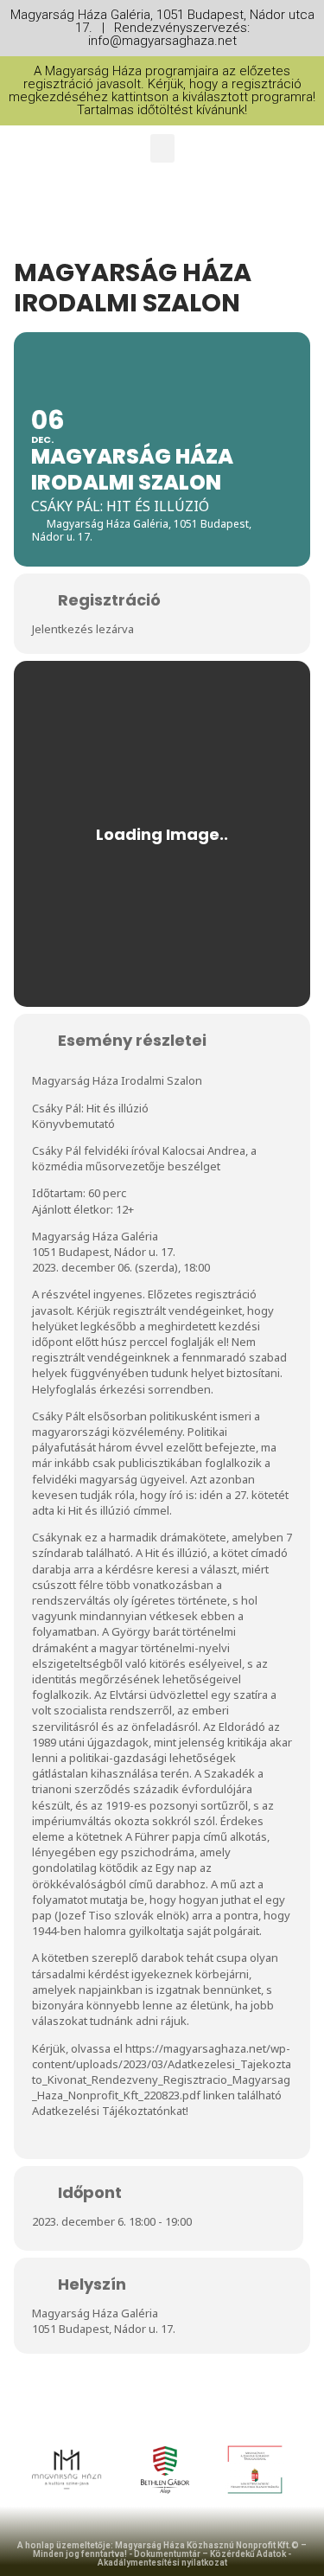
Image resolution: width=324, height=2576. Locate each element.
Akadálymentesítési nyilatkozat (162, 2563)
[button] (162, 148)
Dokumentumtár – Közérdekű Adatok (210, 2554)
